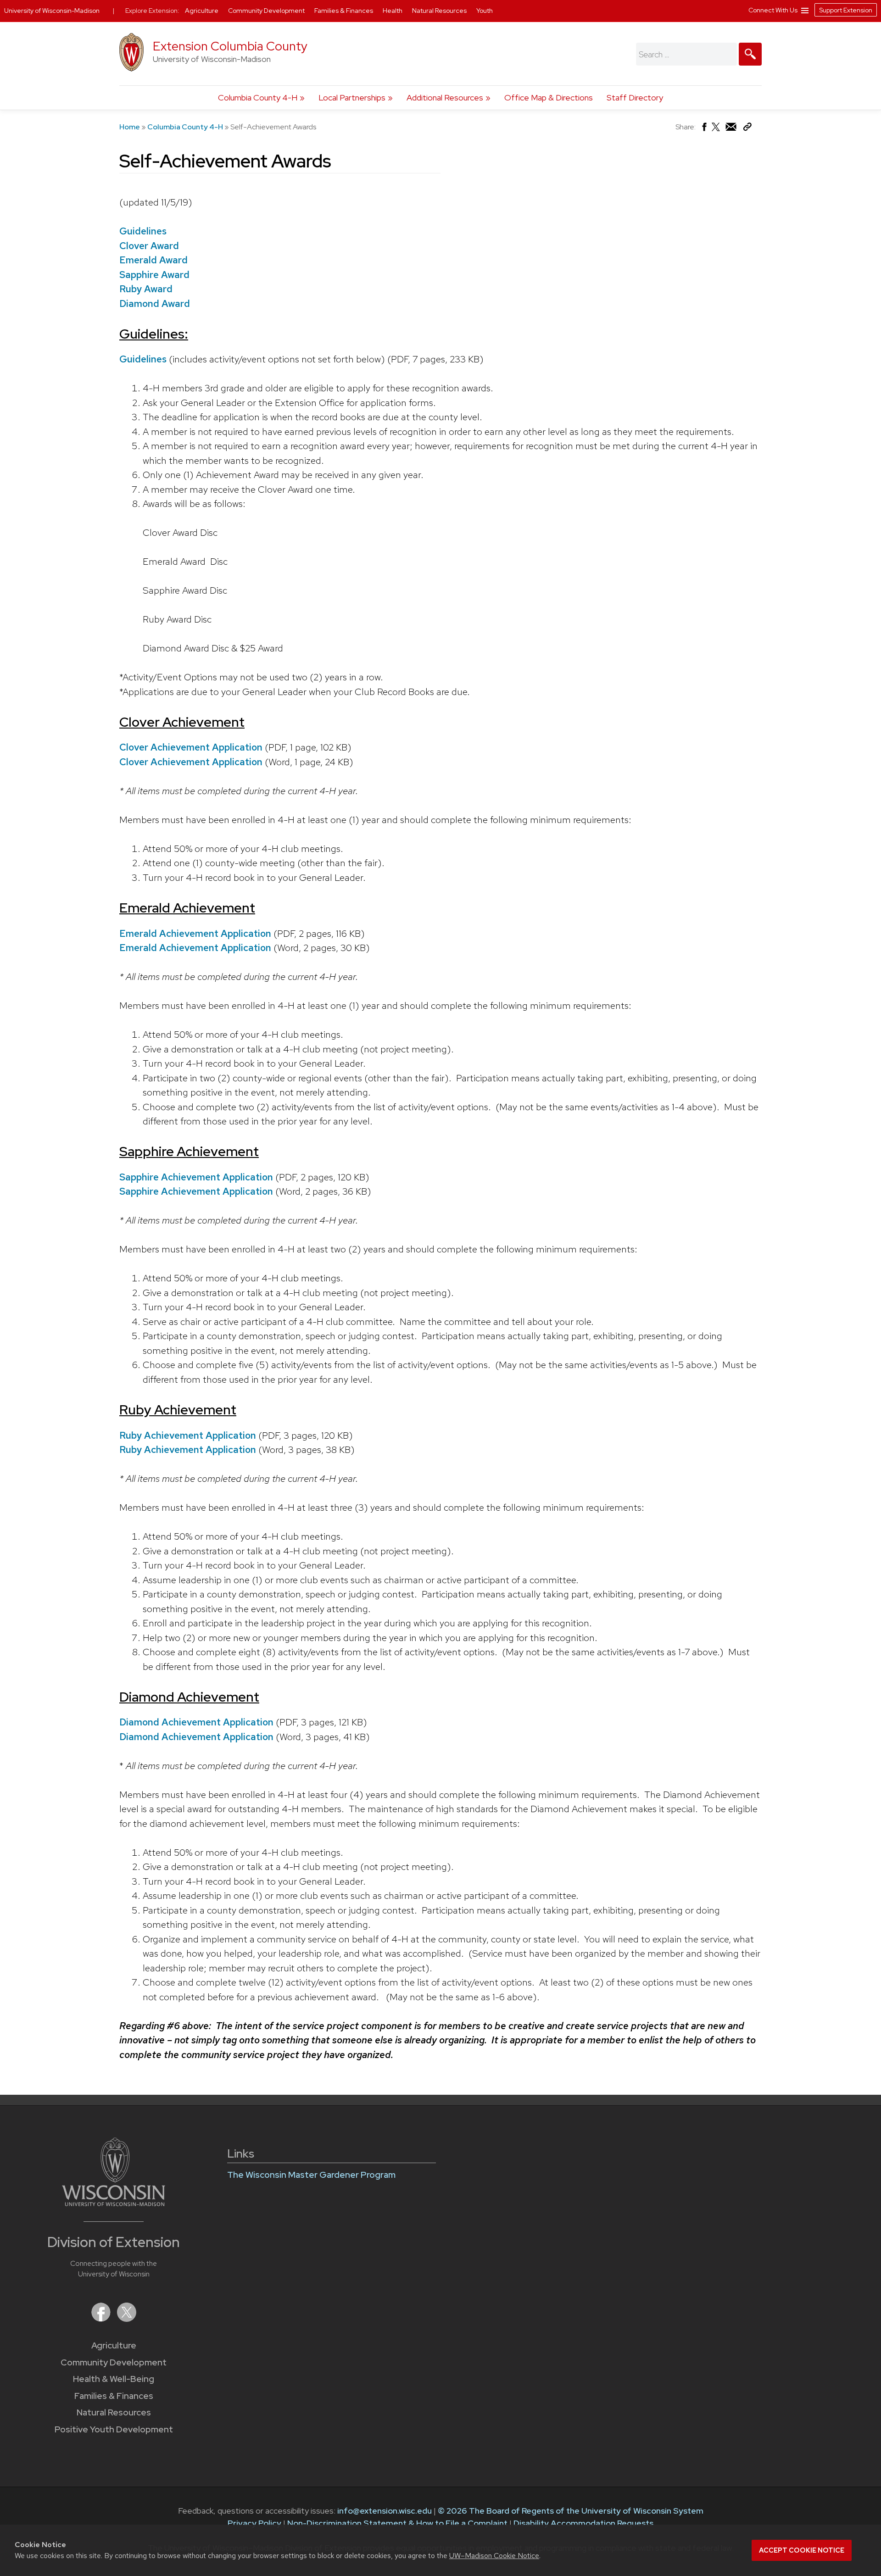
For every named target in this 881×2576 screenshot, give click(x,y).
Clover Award (149, 246)
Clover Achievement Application (191, 747)
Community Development (114, 2362)
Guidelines (143, 231)
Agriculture (114, 2345)
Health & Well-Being (114, 2379)
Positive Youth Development (114, 2429)
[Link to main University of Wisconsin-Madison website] (114, 2203)
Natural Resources (114, 2412)
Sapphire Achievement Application (196, 1177)
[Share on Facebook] (704, 129)
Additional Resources (445, 97)
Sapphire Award (154, 275)
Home (130, 127)
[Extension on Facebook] (102, 2319)
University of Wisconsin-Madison (52, 11)
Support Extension (846, 10)
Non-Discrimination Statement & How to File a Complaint (397, 2523)
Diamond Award (155, 303)
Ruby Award (146, 289)
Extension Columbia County (230, 46)
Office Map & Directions (549, 97)
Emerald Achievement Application (195, 933)
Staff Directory (635, 97)
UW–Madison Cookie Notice (494, 2556)
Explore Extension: (152, 11)
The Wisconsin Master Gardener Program (311, 2175)
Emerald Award (153, 260)
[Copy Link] (747, 129)
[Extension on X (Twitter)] (127, 2319)
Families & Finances (114, 2396)
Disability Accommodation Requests (583, 2523)
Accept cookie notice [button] (802, 2550)
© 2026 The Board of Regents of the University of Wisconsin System (571, 2511)
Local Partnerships (352, 97)
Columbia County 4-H (258, 97)
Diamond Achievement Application (196, 1722)
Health (393, 11)
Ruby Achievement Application (188, 1435)
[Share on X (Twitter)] (716, 131)
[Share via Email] (731, 129)
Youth (485, 11)
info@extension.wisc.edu (385, 2511)
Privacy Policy (254, 2523)
